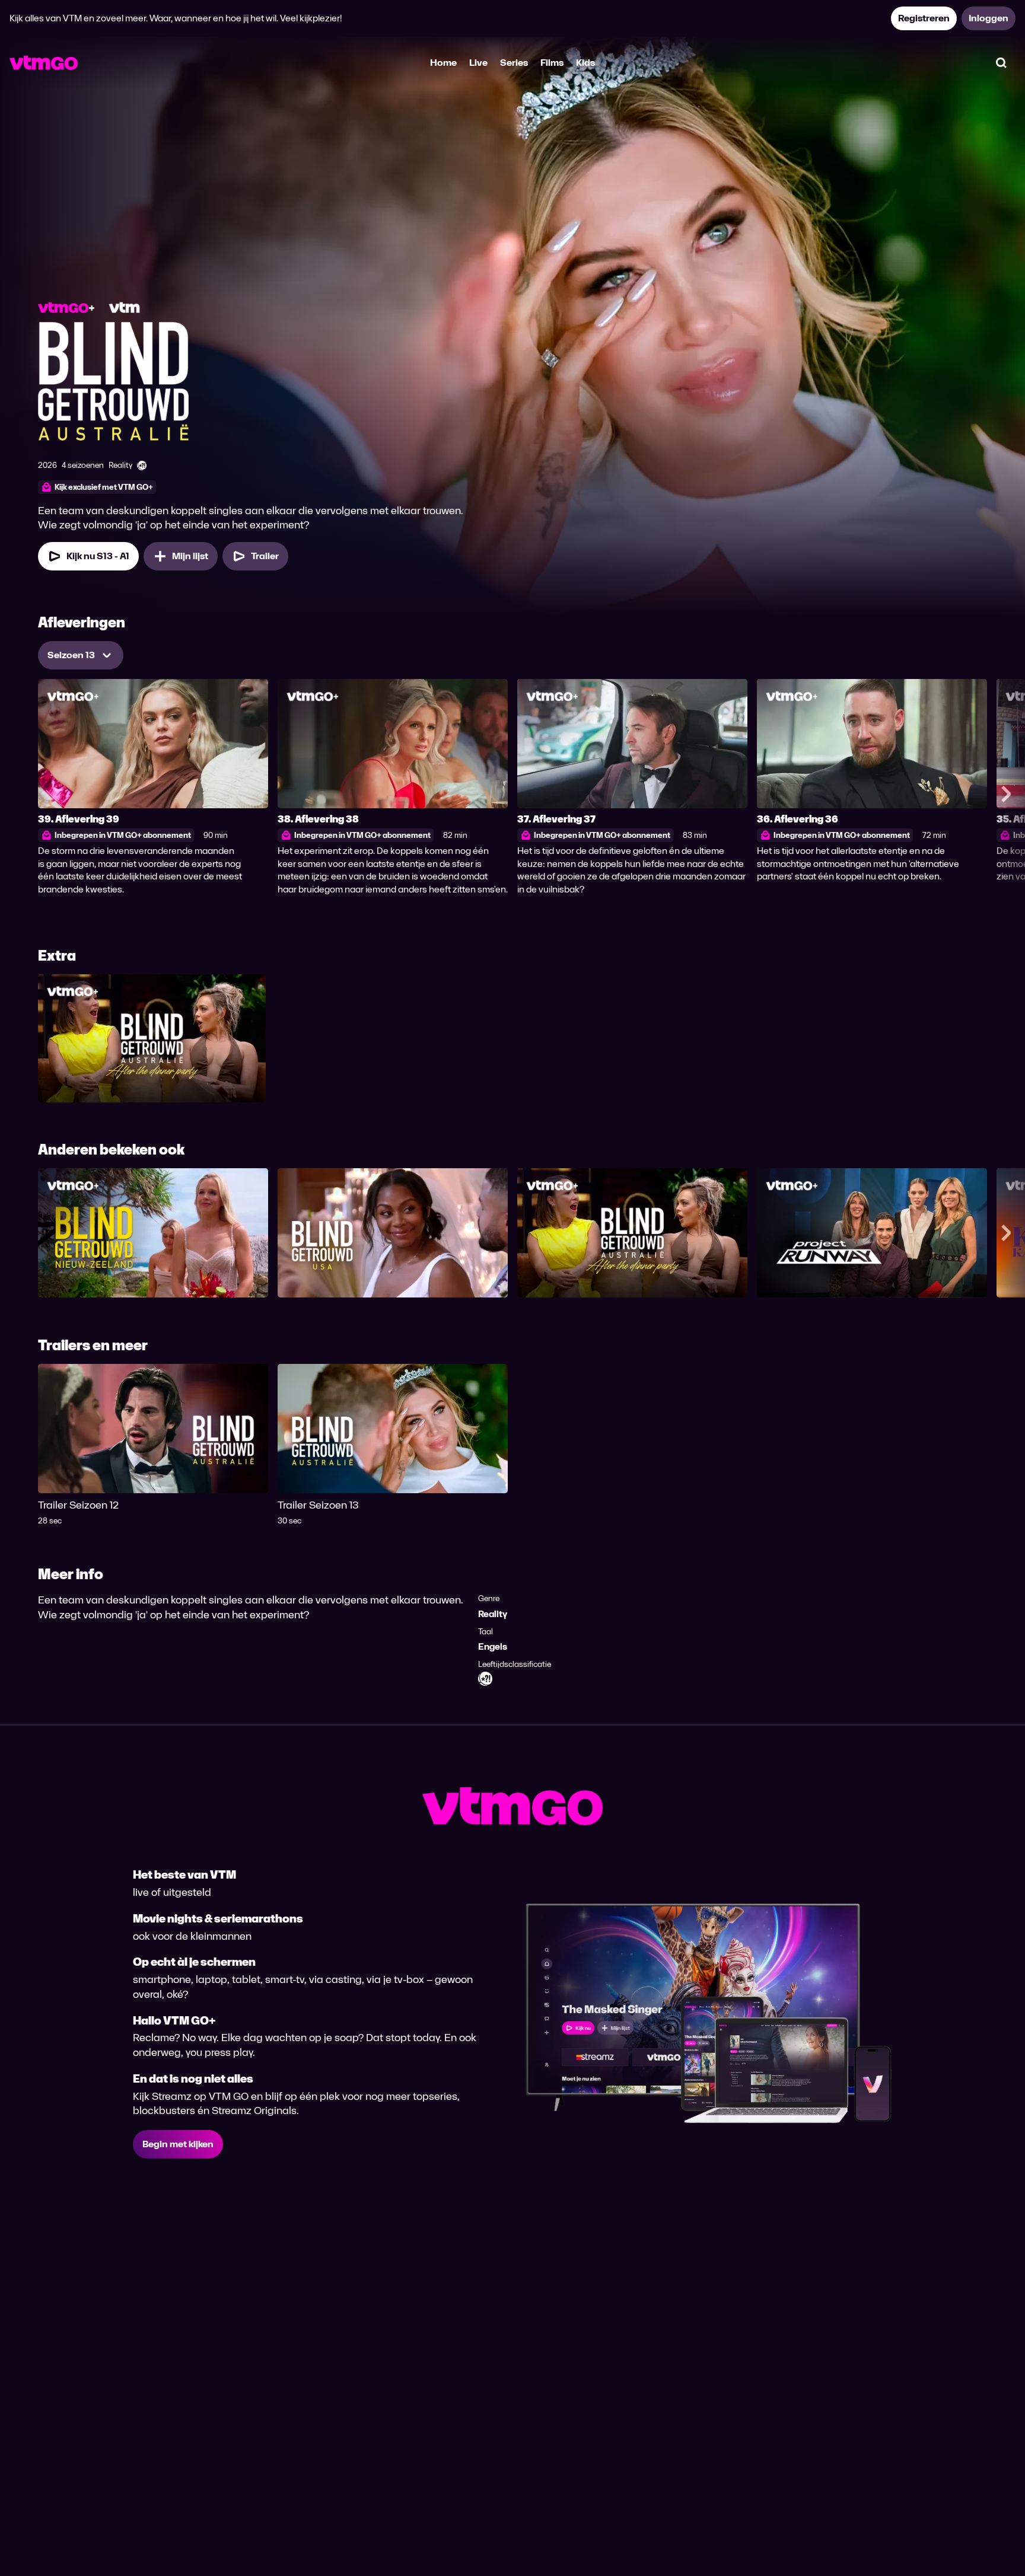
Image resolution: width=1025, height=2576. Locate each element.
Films (552, 63)
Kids (585, 63)
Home (443, 63)
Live (478, 63)
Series (514, 63)
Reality (493, 1614)
